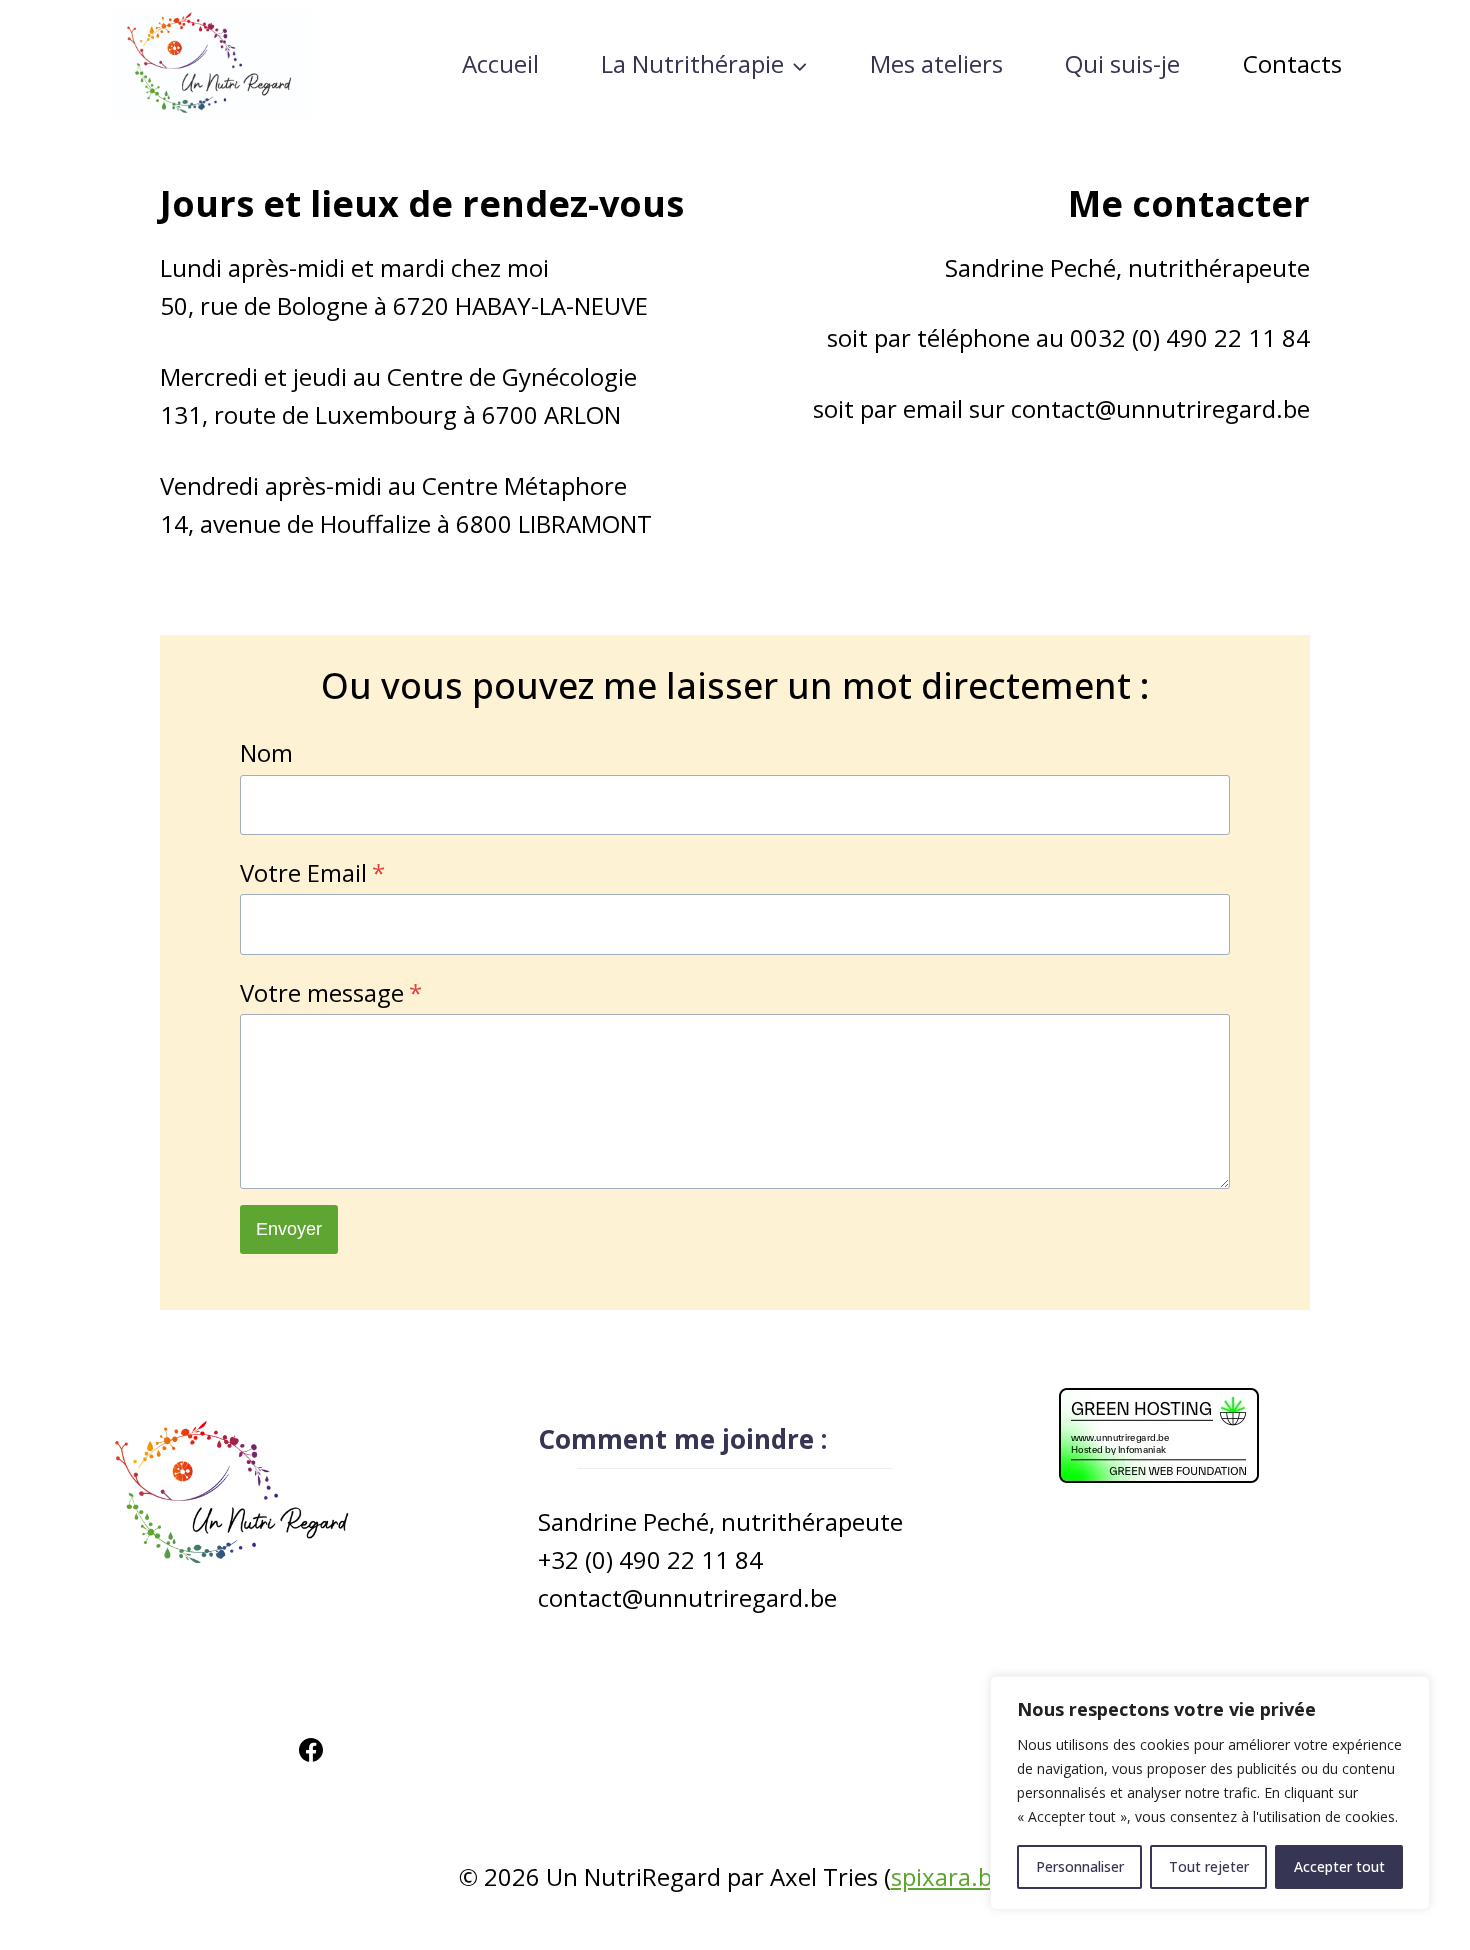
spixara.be (948, 1876)
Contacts (1292, 63)
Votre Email (312, 872)
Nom (266, 752)
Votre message (331, 992)
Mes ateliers (936, 63)
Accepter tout (1339, 1866)
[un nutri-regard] (214, 64)
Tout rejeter (1209, 1866)
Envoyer (289, 1229)
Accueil (500, 63)
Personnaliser (1080, 1866)
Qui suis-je (1122, 63)
